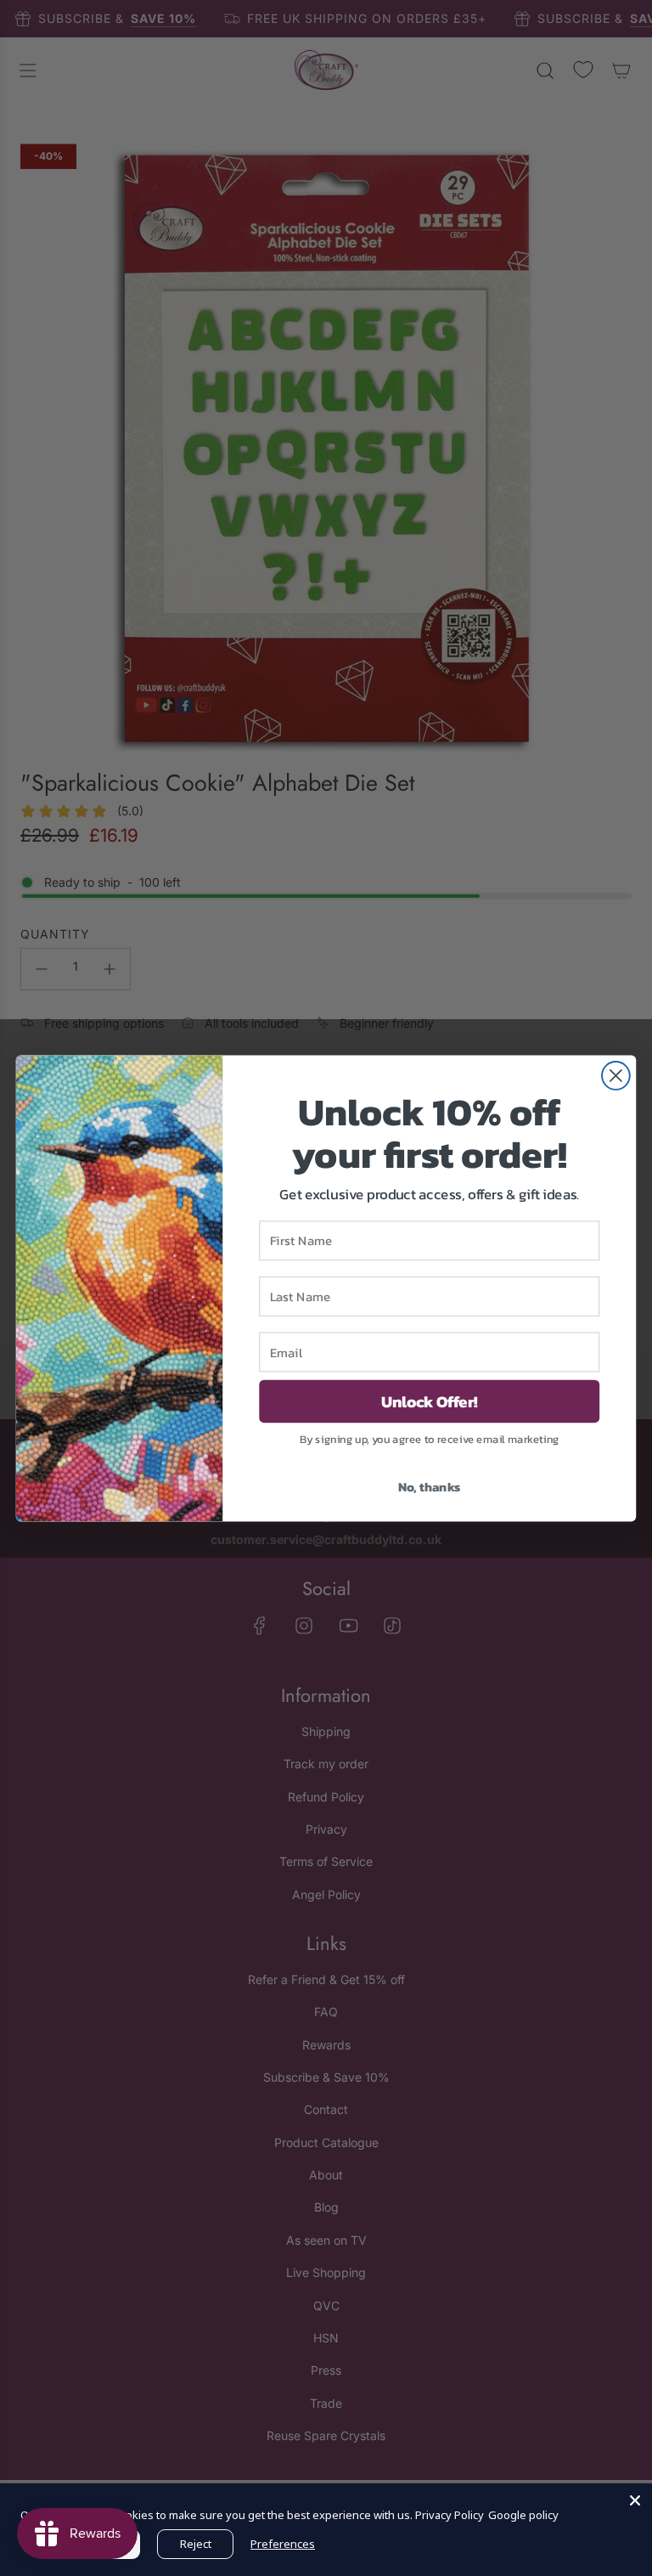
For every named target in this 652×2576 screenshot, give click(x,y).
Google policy (523, 2515)
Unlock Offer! (430, 1401)
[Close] (635, 2500)
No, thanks (430, 1485)
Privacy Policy (450, 2515)
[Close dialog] (616, 1076)
